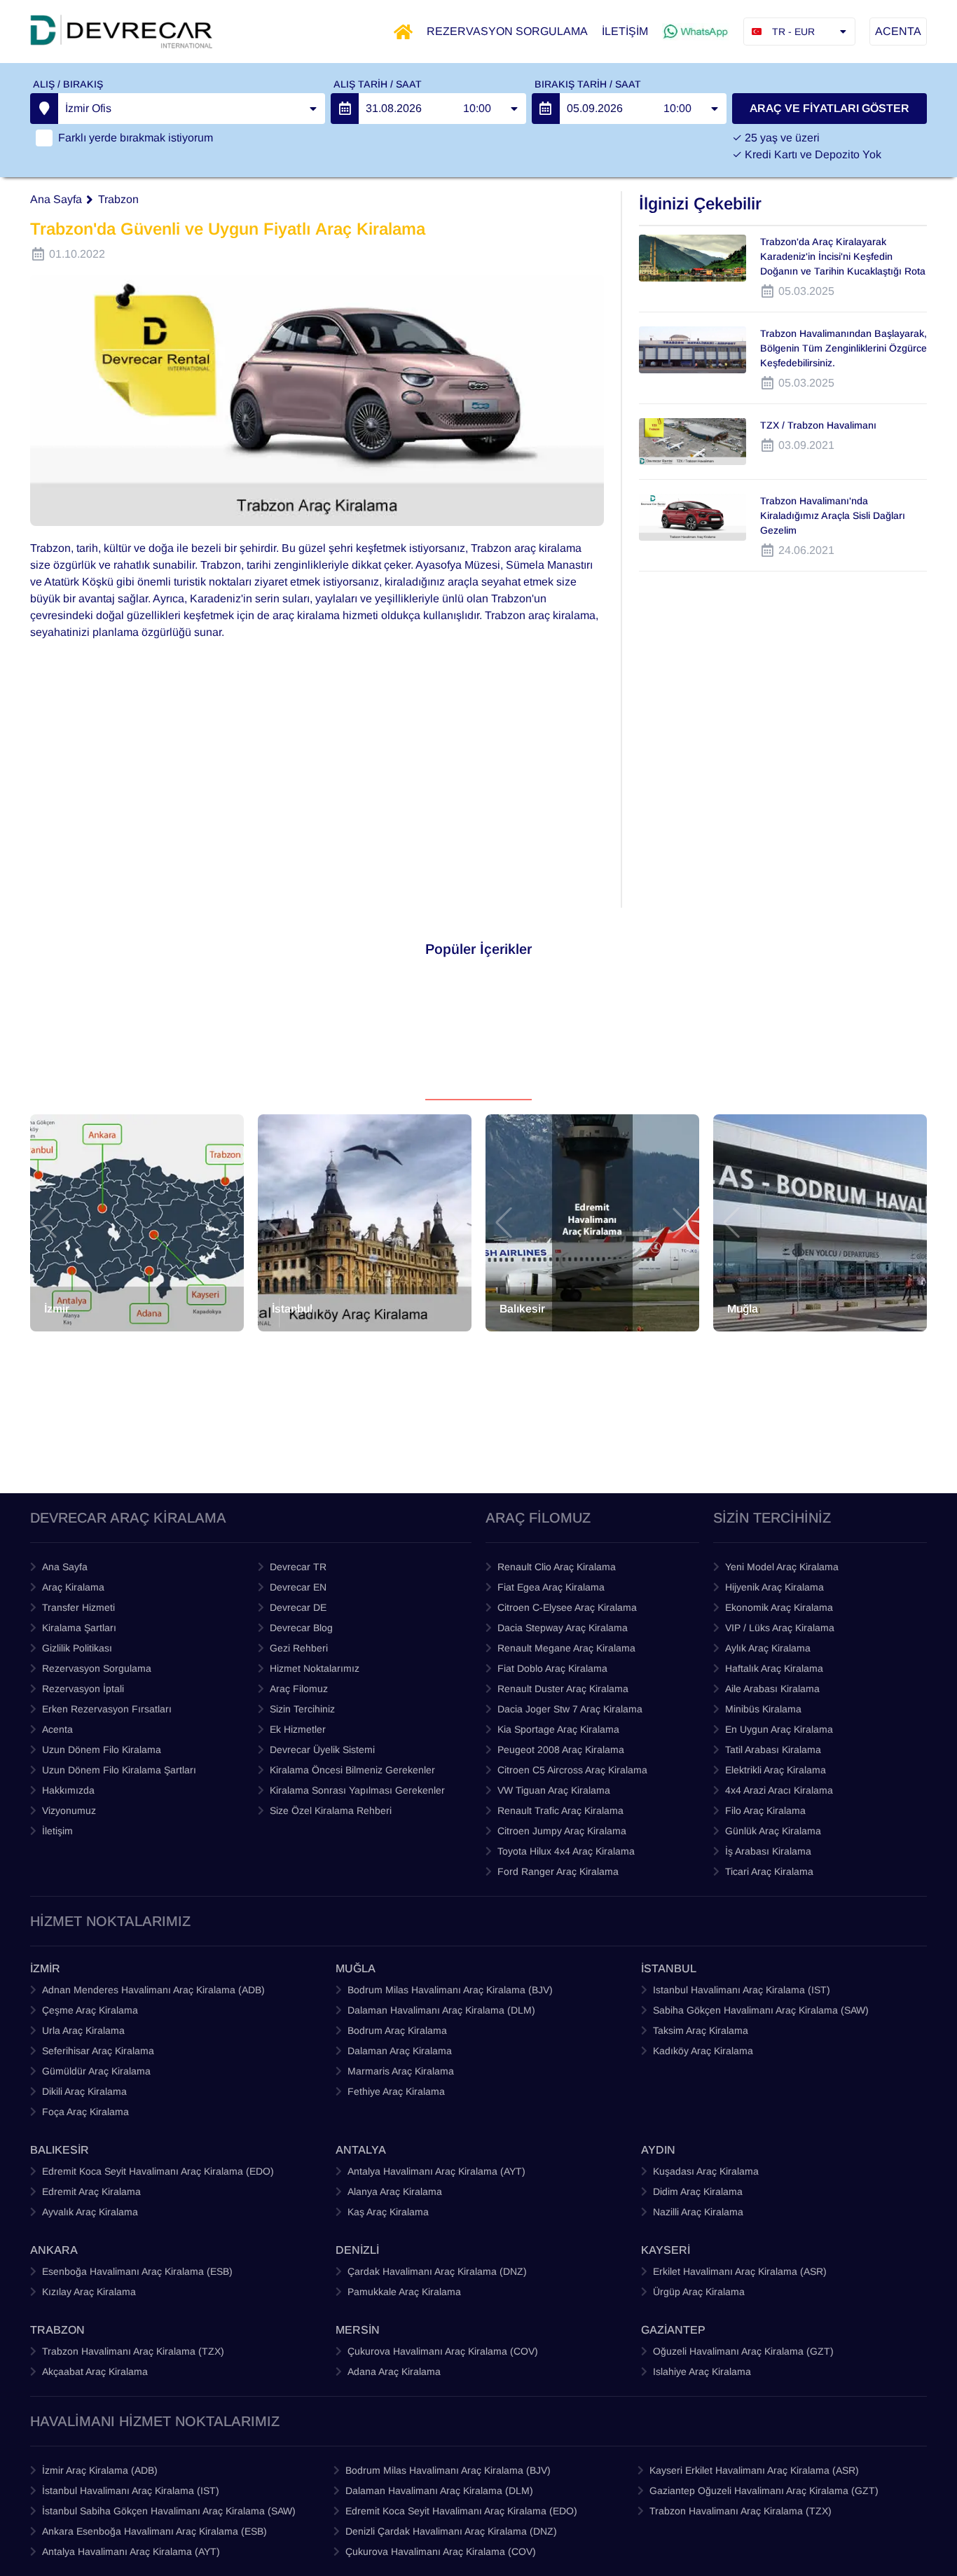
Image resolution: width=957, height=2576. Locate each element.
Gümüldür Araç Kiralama (96, 2071)
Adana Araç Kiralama (394, 2371)
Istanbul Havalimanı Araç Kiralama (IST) (742, 1990)
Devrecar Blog (301, 1628)
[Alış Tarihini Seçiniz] (345, 109)
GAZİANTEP (673, 2330)
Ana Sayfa (56, 199)
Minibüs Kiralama (763, 1709)
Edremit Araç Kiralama (91, 2191)
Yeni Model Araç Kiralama (782, 1567)
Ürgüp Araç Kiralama (699, 2292)
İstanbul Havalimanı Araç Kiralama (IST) (131, 2491)
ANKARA (54, 2250)
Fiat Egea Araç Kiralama (551, 1587)
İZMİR (45, 1968)
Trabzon (118, 199)
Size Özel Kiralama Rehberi (331, 1810)
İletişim (57, 1831)
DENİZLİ (357, 2250)
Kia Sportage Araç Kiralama (558, 1729)
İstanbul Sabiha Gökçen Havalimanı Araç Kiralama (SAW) (169, 2511)
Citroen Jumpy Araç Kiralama (562, 1831)
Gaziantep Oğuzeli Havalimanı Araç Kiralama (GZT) (764, 2491)
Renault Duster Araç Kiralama (563, 1689)
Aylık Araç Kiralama (768, 1648)
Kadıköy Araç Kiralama (703, 2051)
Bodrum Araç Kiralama (397, 2030)
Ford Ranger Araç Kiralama (558, 1871)
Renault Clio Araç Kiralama (557, 1567)
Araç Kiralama (73, 1587)
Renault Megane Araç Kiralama (566, 1648)
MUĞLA (356, 1968)
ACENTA (898, 31)
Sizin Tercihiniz (302, 1709)
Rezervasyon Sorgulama (97, 1668)
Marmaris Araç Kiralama (401, 2071)
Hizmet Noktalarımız (315, 1668)
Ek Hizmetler (298, 1729)
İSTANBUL (669, 1968)
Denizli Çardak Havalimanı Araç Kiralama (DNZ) (451, 2531)
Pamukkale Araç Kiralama (404, 2292)
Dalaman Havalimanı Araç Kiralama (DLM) (441, 2010)
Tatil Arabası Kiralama (773, 1750)
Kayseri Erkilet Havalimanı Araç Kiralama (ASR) (754, 2470)
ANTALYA (361, 2150)
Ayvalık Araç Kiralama (90, 2212)
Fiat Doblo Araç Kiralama (552, 1668)
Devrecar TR (298, 1567)
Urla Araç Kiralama (83, 2030)
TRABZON (57, 2330)
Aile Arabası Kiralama (772, 1689)
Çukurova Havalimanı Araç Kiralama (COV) (443, 2351)
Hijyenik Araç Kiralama (774, 1587)
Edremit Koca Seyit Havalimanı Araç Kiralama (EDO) (158, 2171)
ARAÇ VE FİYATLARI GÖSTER (829, 108)
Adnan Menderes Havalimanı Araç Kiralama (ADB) (153, 1990)
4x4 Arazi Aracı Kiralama (779, 1790)
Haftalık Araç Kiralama (774, 1668)
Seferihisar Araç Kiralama (98, 2051)
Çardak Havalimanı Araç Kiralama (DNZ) (437, 2271)
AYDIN (658, 2150)
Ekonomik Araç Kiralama (779, 1607)
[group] (137, 1223)
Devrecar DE (298, 1607)
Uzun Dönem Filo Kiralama (102, 1750)
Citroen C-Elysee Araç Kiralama (567, 1607)
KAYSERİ (666, 2250)
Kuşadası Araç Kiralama (706, 2171)
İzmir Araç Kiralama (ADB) (100, 2470)
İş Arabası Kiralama (768, 1851)
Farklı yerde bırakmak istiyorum (136, 138)
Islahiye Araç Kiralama (702, 2371)
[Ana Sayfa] (403, 32)
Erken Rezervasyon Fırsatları (107, 1709)
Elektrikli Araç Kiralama (776, 1770)
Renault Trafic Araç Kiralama (560, 1810)
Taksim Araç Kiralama (701, 2030)
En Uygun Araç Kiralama (779, 1729)
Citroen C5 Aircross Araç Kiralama (572, 1770)
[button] (48, 1223)
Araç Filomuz (299, 1689)
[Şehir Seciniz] (44, 109)
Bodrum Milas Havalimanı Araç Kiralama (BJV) (450, 1990)
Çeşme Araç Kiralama (90, 2010)
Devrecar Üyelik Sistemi (322, 1750)
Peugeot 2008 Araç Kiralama (561, 1750)
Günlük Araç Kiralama (773, 1831)
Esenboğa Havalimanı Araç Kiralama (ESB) (137, 2271)
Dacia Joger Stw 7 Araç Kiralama (570, 1709)
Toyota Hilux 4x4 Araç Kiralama (566, 1851)
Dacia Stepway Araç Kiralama (563, 1628)
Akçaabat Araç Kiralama (95, 2371)
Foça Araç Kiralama (85, 2112)
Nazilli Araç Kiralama (698, 2212)
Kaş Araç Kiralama (388, 2212)
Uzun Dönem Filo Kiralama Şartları (119, 1770)
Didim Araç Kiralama (698, 2191)
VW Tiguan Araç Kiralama (554, 1790)
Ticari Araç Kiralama (769, 1871)
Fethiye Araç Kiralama (396, 2091)
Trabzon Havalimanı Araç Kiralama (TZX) (133, 2351)
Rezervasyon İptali (83, 1689)
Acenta (57, 1729)
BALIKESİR (60, 2150)
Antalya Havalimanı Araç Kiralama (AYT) (436, 2171)
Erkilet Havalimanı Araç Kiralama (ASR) (740, 2271)
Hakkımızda (68, 1790)
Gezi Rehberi (299, 1648)
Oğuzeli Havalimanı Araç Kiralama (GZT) (743, 2351)
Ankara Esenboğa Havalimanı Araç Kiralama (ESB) (154, 2531)
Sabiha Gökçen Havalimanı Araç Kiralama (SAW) (761, 2010)
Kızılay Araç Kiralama (89, 2292)
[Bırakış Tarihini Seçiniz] (546, 109)
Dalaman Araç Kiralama (400, 2051)
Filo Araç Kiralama (765, 1810)
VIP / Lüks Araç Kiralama (780, 1628)
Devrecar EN (298, 1587)
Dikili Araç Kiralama (84, 2091)
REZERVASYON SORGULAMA (507, 31)
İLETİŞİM (625, 31)
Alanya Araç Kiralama (395, 2191)
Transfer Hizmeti (78, 1607)
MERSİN (358, 2330)
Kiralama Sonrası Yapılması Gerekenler (357, 1790)
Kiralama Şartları (79, 1628)
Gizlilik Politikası (77, 1648)
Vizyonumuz (69, 1810)
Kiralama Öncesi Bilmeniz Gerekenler (352, 1770)
